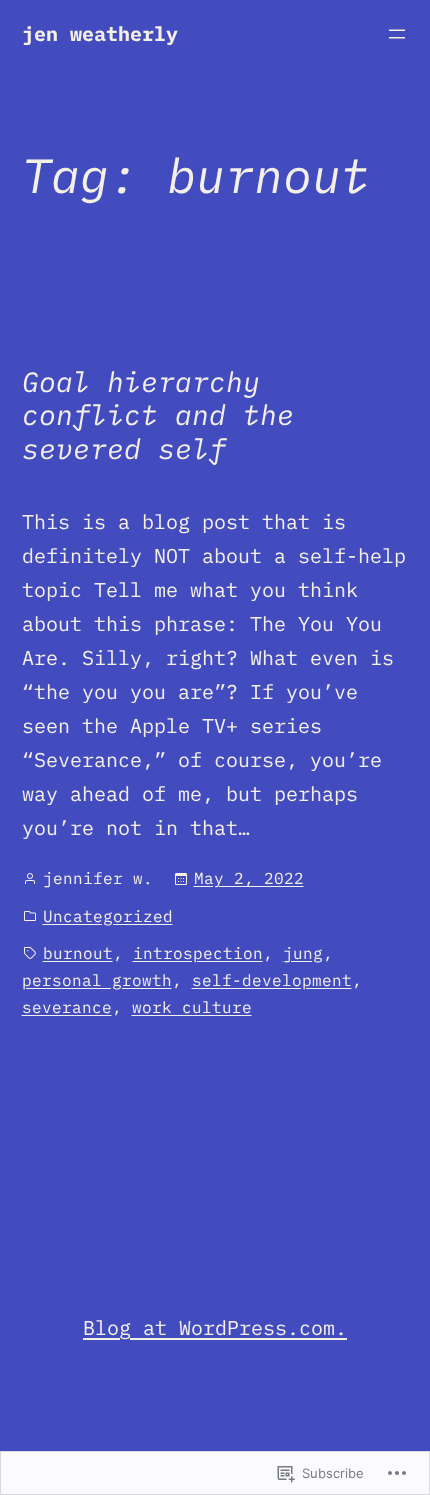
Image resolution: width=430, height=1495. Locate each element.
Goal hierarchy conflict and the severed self (158, 415)
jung (303, 953)
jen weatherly (100, 33)
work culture (192, 1007)
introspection (198, 953)
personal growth (97, 980)
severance (67, 1007)
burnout (78, 953)
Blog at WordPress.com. (215, 1327)
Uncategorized (108, 916)
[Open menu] (397, 34)
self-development (272, 980)
